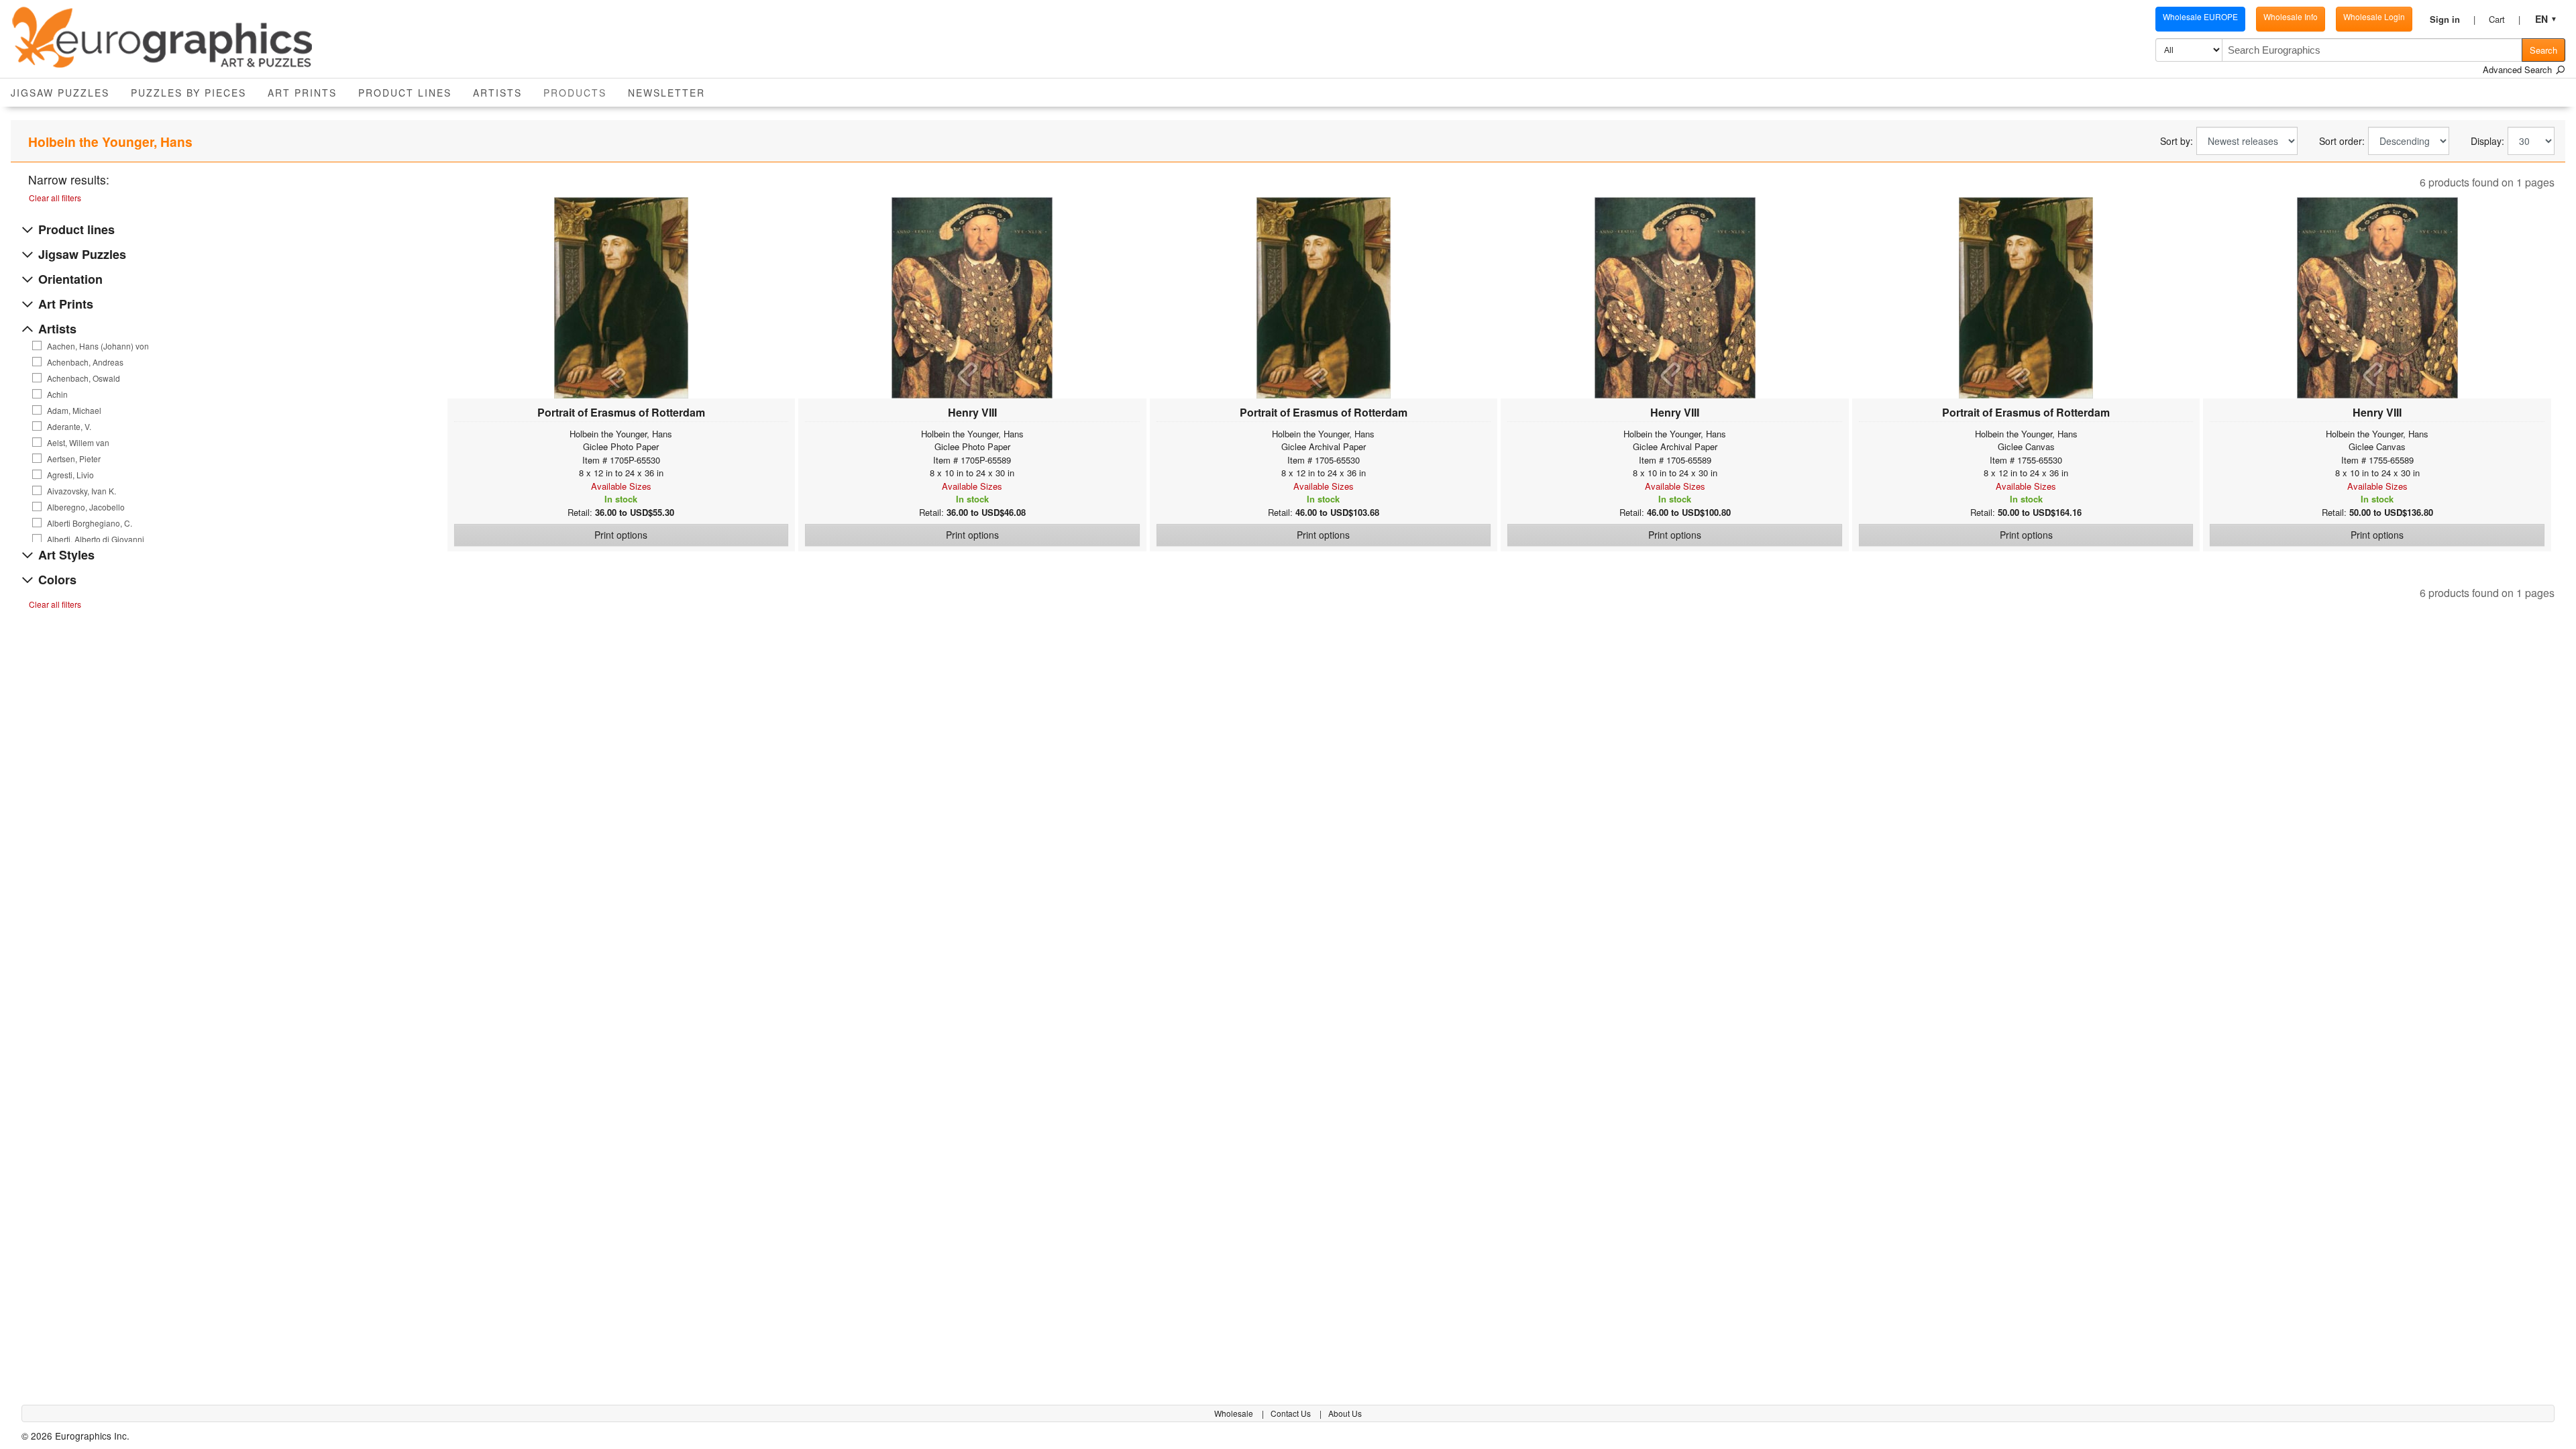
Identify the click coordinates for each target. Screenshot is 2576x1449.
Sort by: (2177, 141)
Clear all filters (55, 198)
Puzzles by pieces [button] (189, 93)
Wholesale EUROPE (2200, 16)
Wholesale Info (2291, 16)
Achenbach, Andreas (85, 362)
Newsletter (666, 93)
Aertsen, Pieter (74, 459)
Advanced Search (2519, 69)
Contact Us (1292, 1413)
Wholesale (1235, 1413)
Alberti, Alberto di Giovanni (96, 539)
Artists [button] (497, 93)
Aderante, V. (69, 427)
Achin (57, 394)
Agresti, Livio (70, 475)
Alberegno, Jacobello (86, 507)
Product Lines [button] (405, 93)
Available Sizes (621, 486)
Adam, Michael (74, 411)
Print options (621, 535)
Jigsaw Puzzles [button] (60, 93)
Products (580, 92)
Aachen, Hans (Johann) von (98, 346)
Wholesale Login (2374, 16)
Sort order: (2342, 141)
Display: (2487, 141)
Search (2543, 50)
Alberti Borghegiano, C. (90, 523)
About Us (1345, 1413)
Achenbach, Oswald (84, 378)
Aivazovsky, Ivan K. (82, 491)
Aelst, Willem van (78, 443)
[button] (2453, 19)
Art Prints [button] (302, 93)
